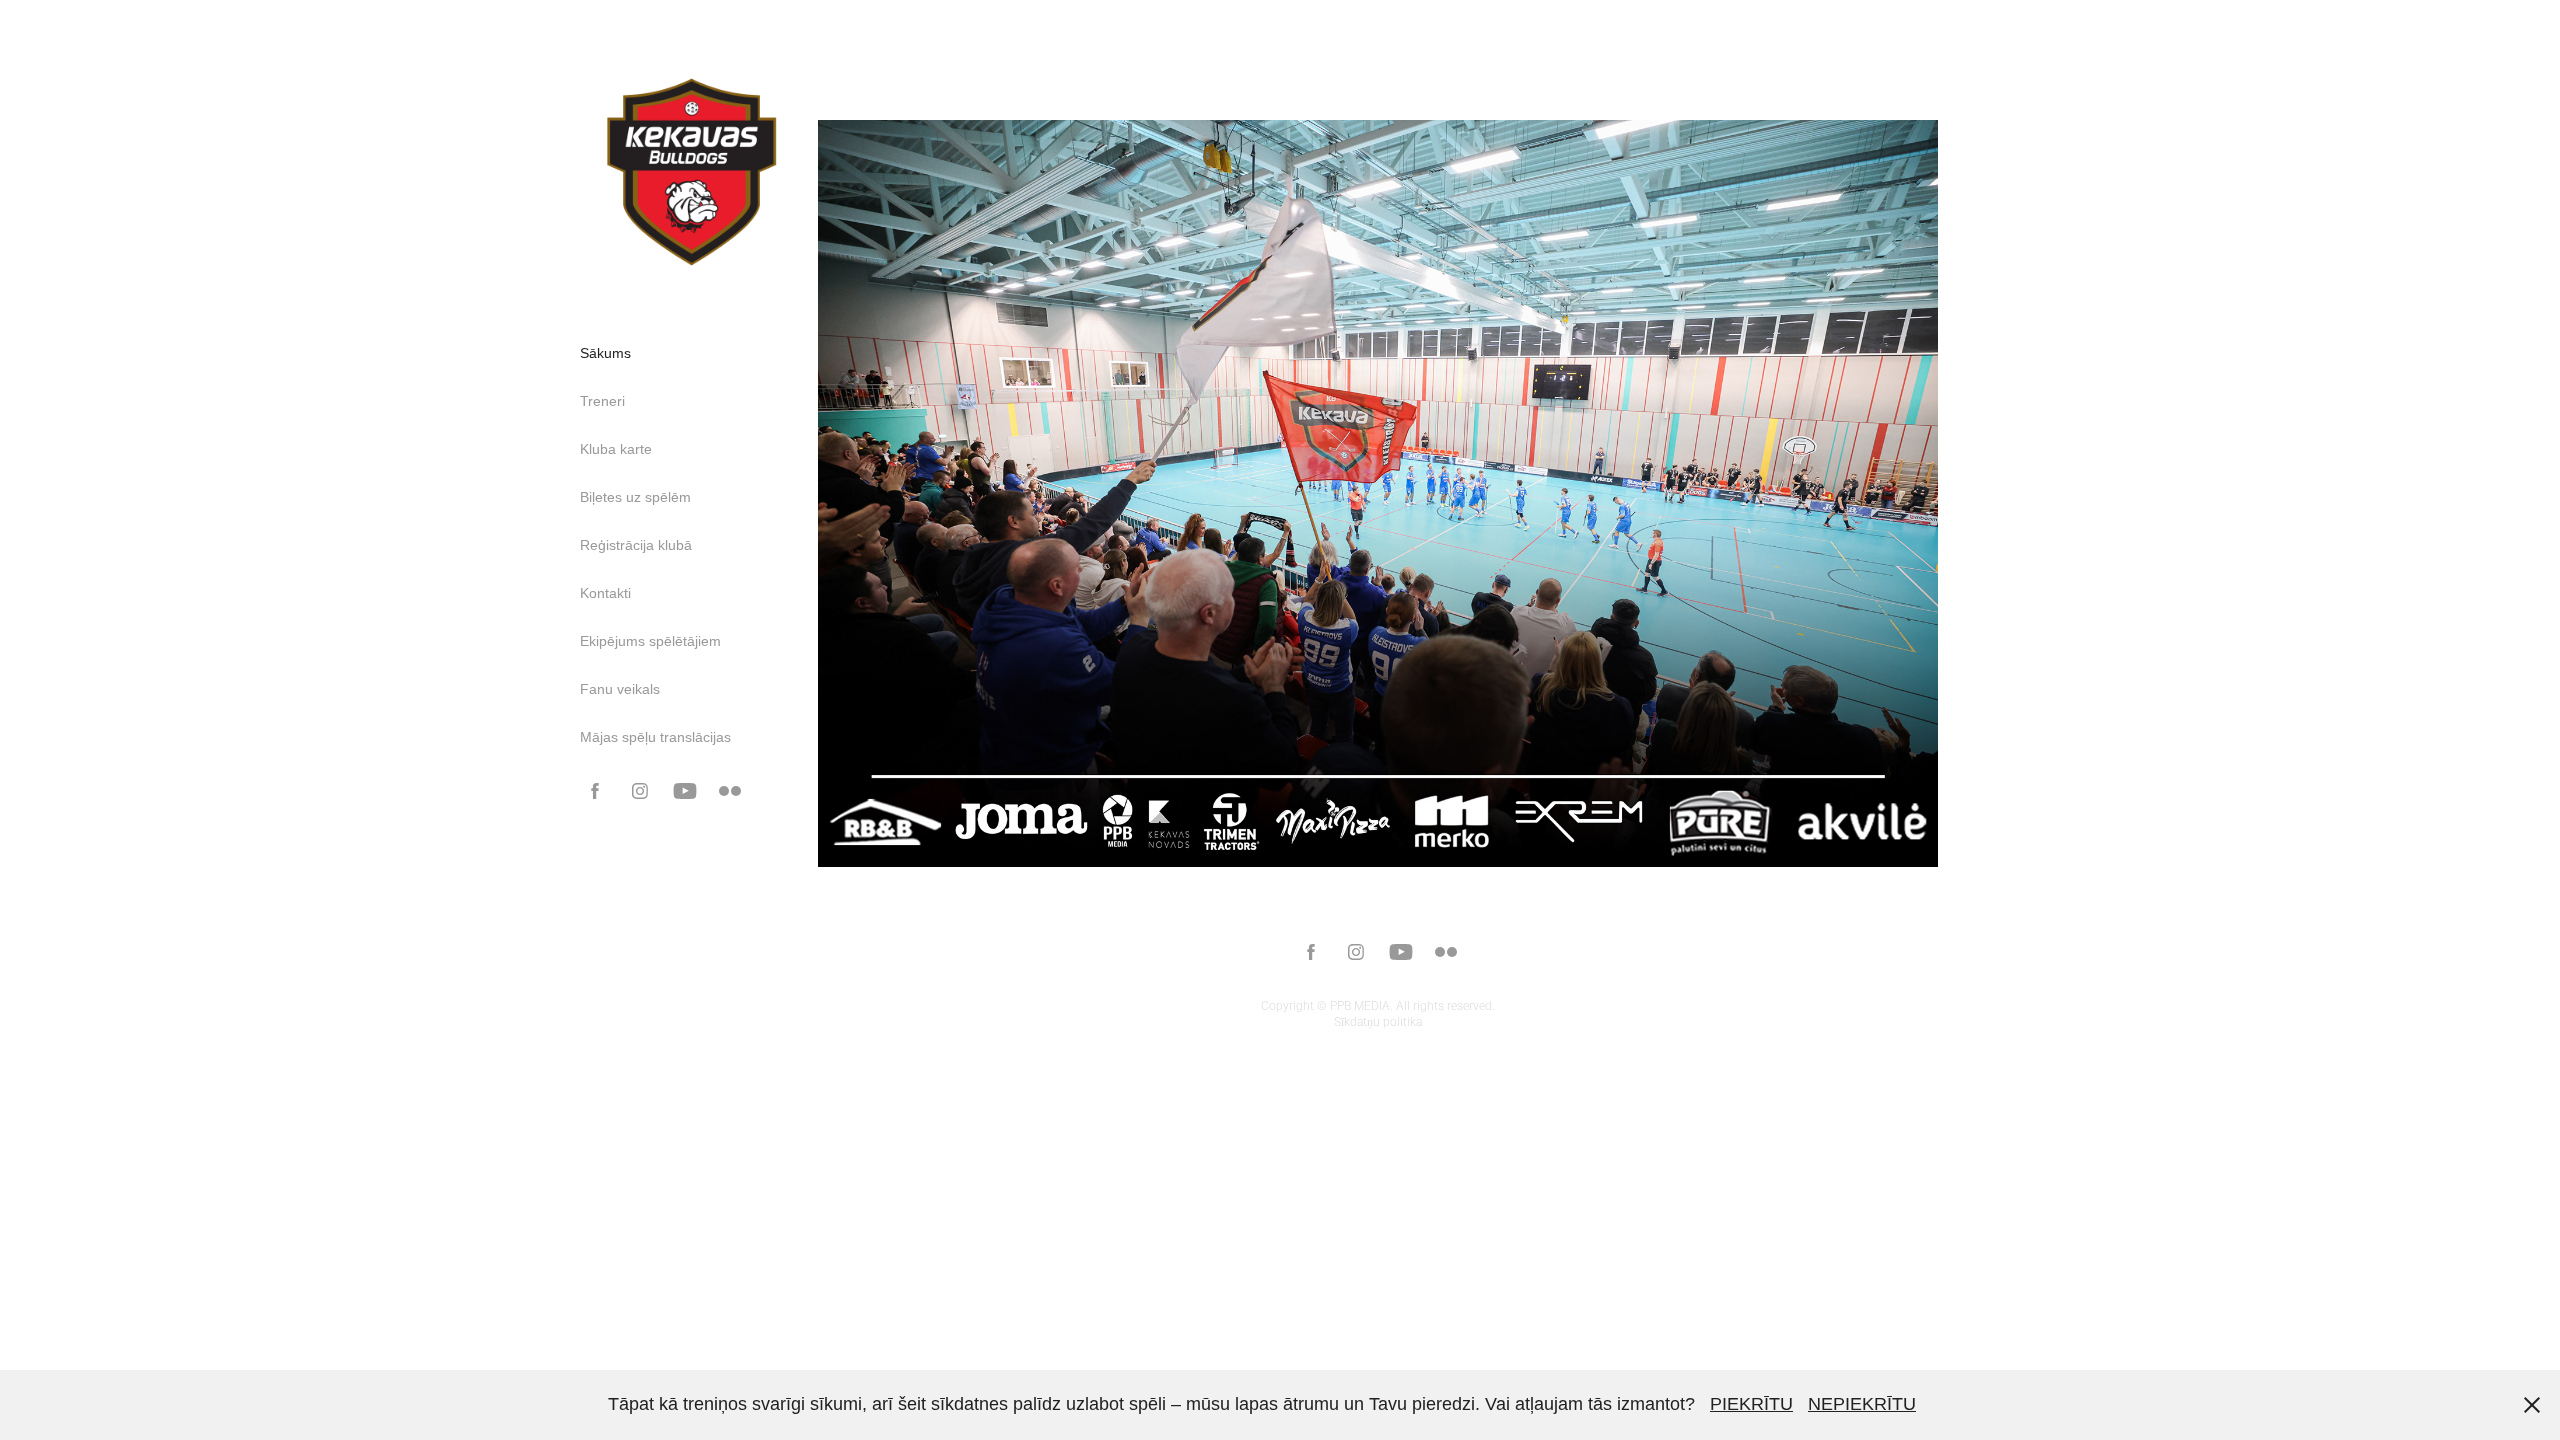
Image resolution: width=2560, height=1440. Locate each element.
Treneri (602, 401)
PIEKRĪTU (1751, 1404)
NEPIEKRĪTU (1862, 1404)
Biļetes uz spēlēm (635, 497)
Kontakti (605, 593)
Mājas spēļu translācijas (655, 737)
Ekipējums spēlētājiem (650, 641)
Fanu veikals (620, 689)
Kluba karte (616, 449)
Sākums (605, 353)
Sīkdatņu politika (1378, 1021)
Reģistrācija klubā (636, 545)
